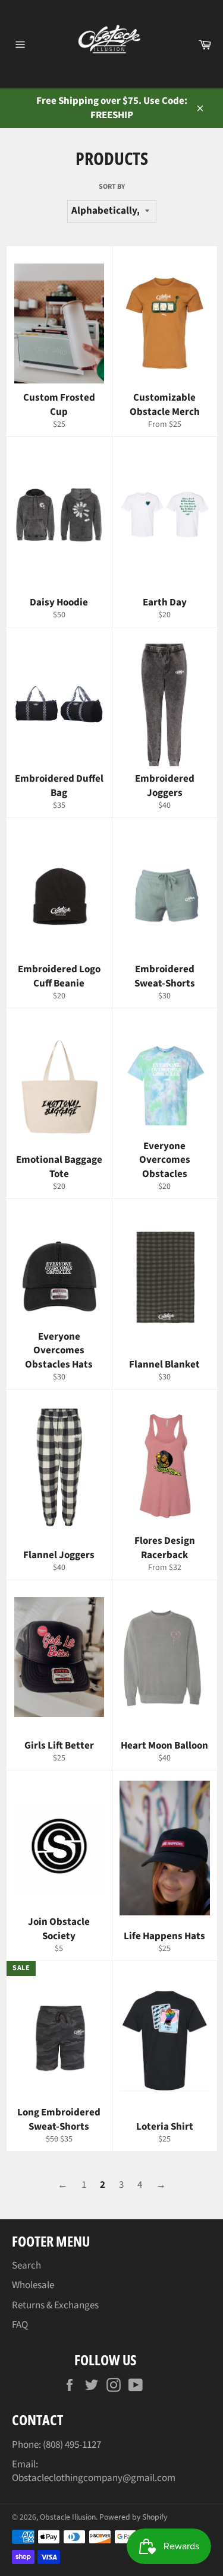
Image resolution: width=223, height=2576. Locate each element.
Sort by (112, 187)
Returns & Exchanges (55, 2305)
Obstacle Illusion (68, 2517)
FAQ (20, 2325)
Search (26, 2266)
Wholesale (33, 2285)
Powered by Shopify (133, 2517)
